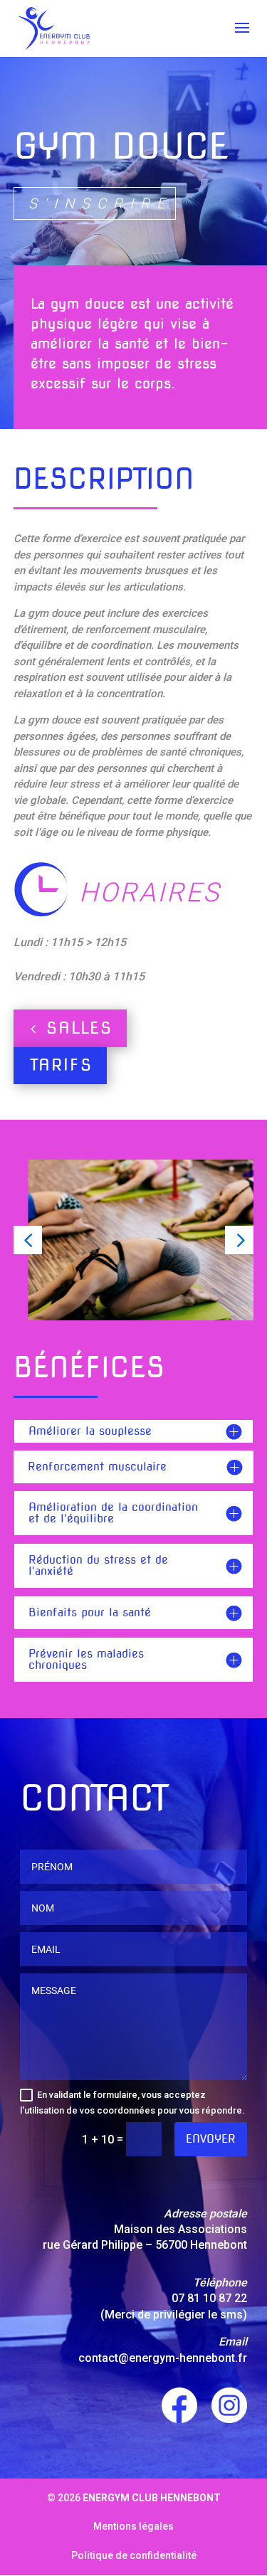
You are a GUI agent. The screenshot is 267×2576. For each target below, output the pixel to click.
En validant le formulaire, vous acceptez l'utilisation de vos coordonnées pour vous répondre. (132, 2103)
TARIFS (61, 1065)
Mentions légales (133, 2526)
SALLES (79, 1028)
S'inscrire (100, 203)
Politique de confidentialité (134, 2555)
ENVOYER (211, 2139)
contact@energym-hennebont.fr (163, 2358)
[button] (28, 1240)
